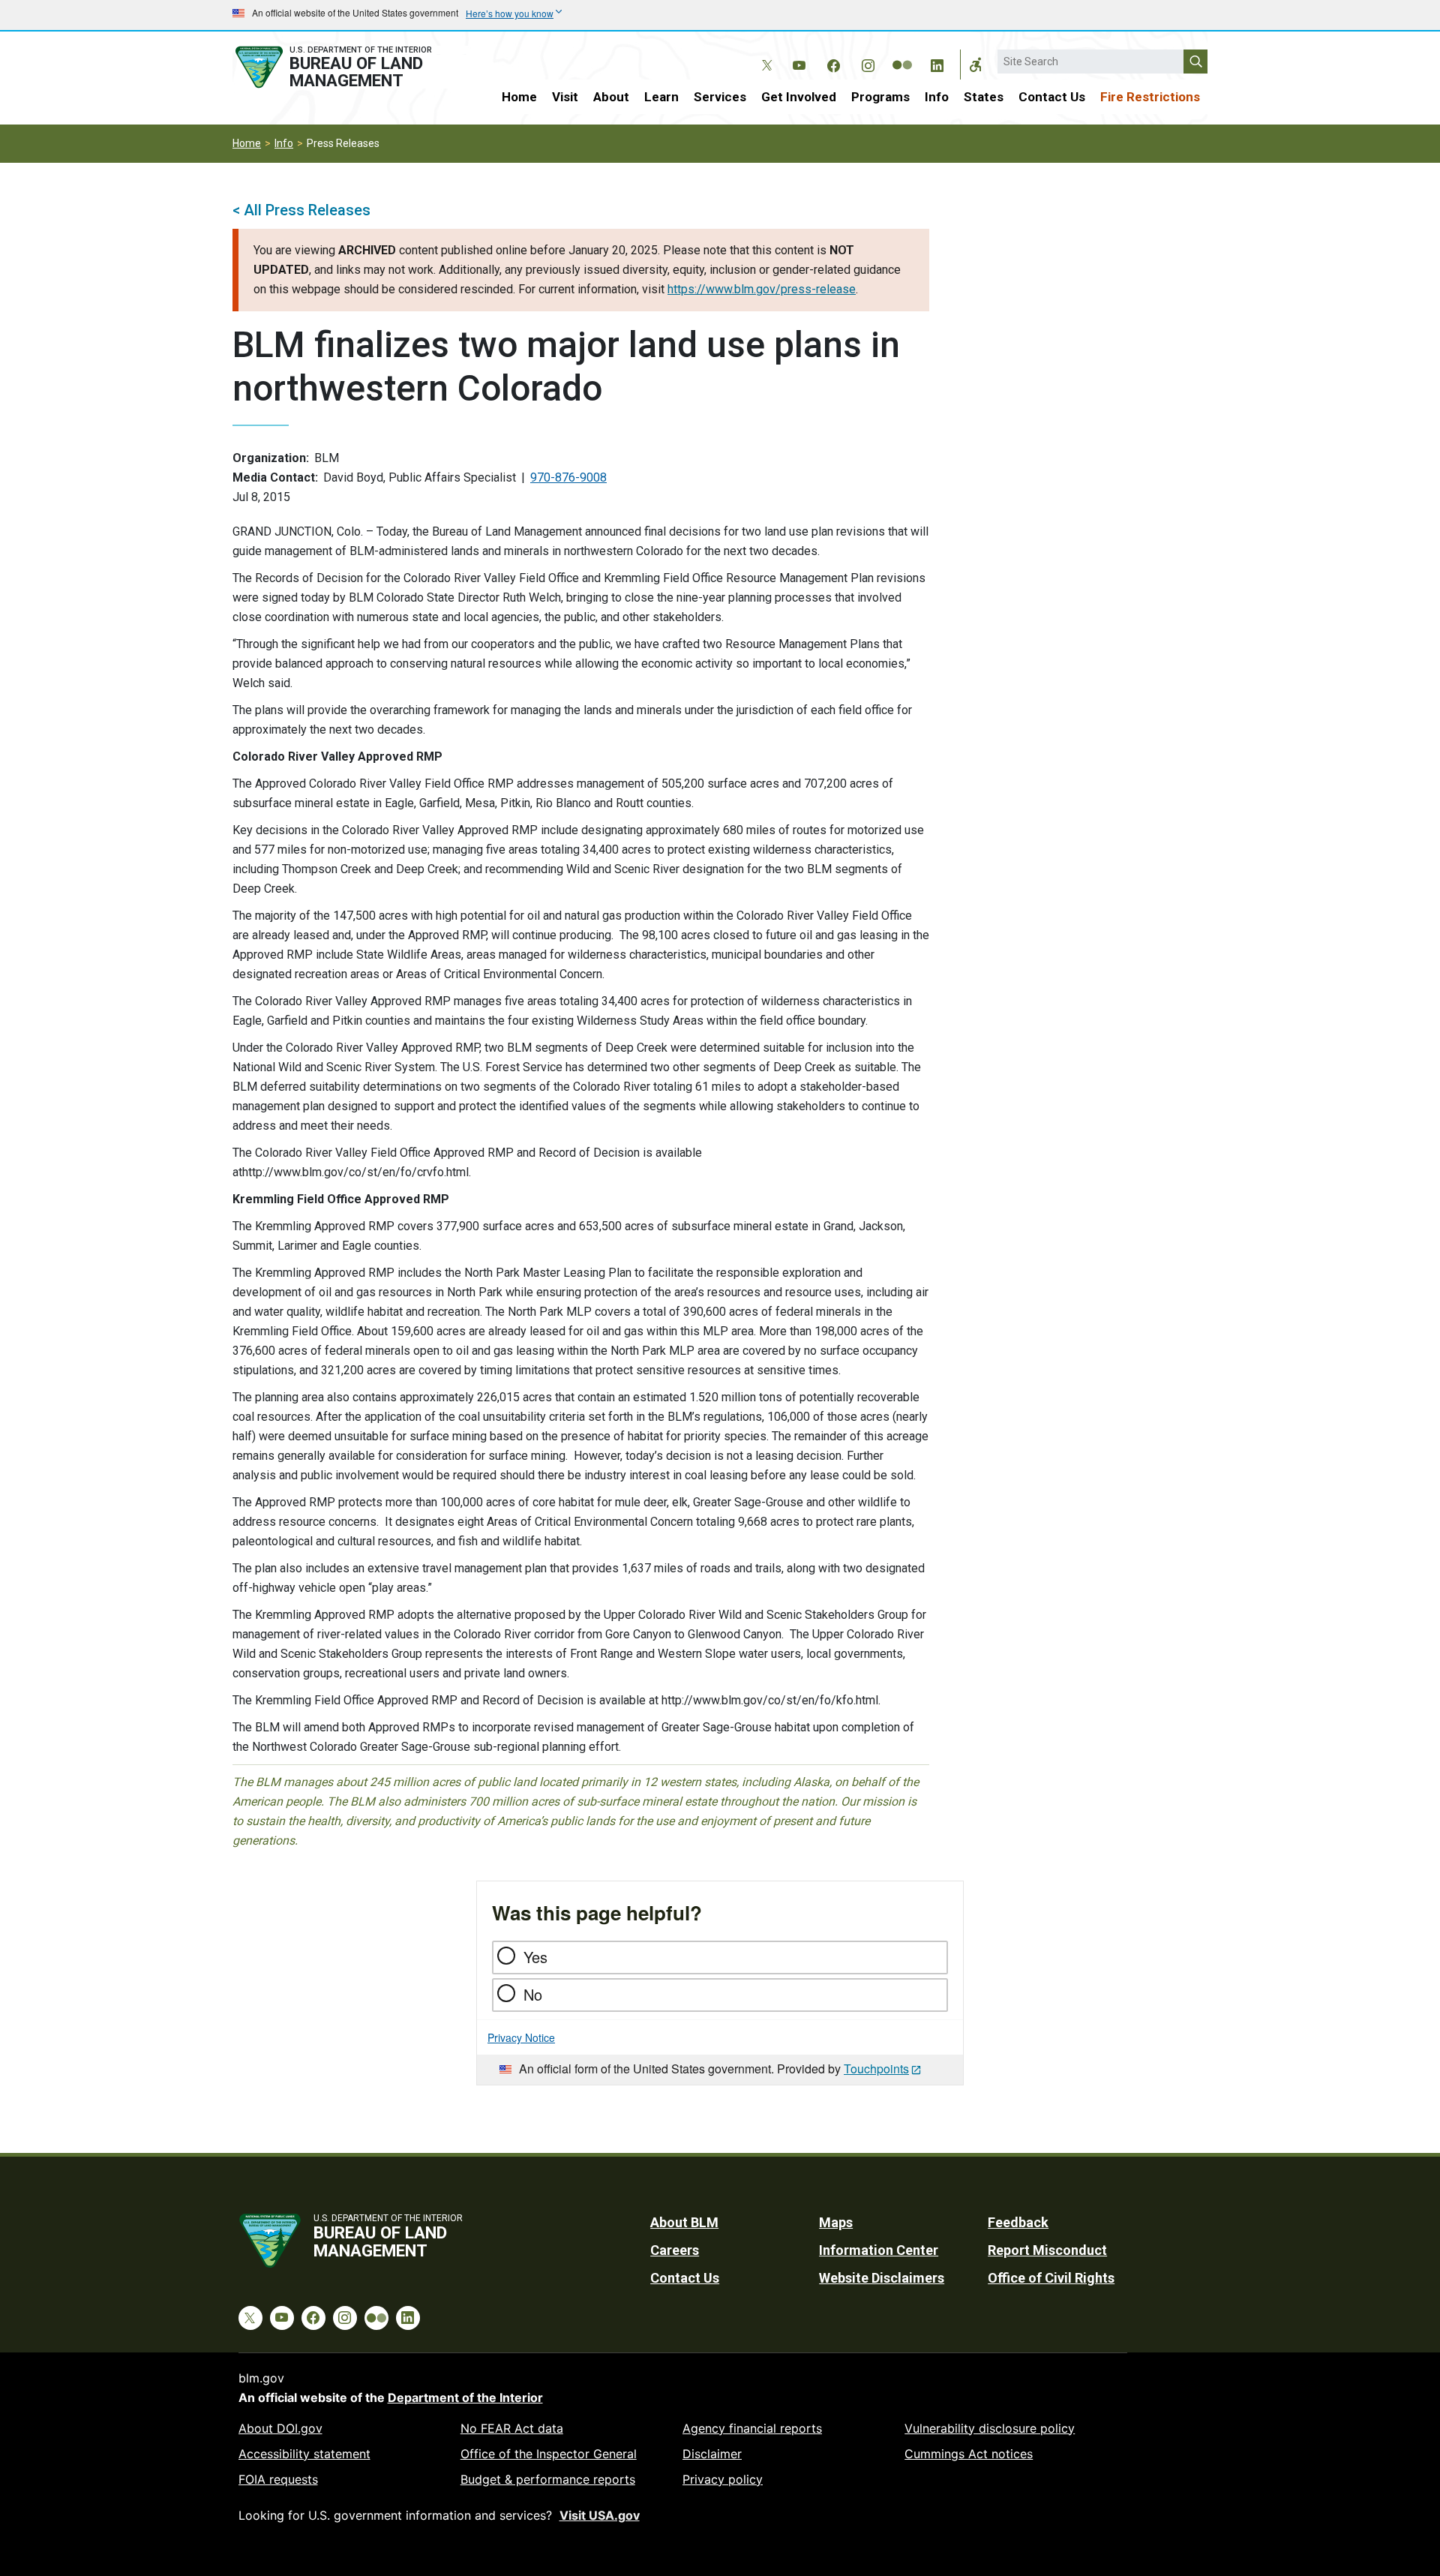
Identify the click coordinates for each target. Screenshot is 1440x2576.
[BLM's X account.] (764, 54)
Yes (535, 1957)
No (533, 1994)
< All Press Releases (301, 210)
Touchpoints (876, 2069)
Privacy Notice (521, 2037)
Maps (836, 2222)
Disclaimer (712, 2454)
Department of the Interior (465, 2397)
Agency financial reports (752, 2428)
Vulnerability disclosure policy (990, 2428)
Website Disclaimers (882, 2278)
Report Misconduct (1047, 2250)
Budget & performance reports (548, 2479)
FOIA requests (278, 2479)
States (984, 97)
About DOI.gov (280, 2428)
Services (720, 97)
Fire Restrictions (1150, 97)
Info (937, 97)
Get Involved (799, 97)
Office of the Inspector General (549, 2454)
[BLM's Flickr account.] (902, 54)
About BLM (684, 2222)
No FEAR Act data (512, 2428)
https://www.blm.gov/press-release (762, 289)
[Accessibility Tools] (976, 65)
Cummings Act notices (969, 2454)
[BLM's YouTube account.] (799, 63)
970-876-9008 (568, 477)
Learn (661, 97)
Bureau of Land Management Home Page (350, 67)
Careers (675, 2250)
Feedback (1018, 2222)
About (611, 97)
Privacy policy (723, 2479)
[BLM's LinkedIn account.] (937, 63)
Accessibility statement (304, 2454)
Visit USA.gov (600, 2515)
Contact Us (1052, 97)
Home (519, 97)
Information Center (879, 2250)
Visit (565, 97)
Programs (880, 97)
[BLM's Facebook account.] (833, 63)
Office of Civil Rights (1051, 2278)
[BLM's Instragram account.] (868, 63)
